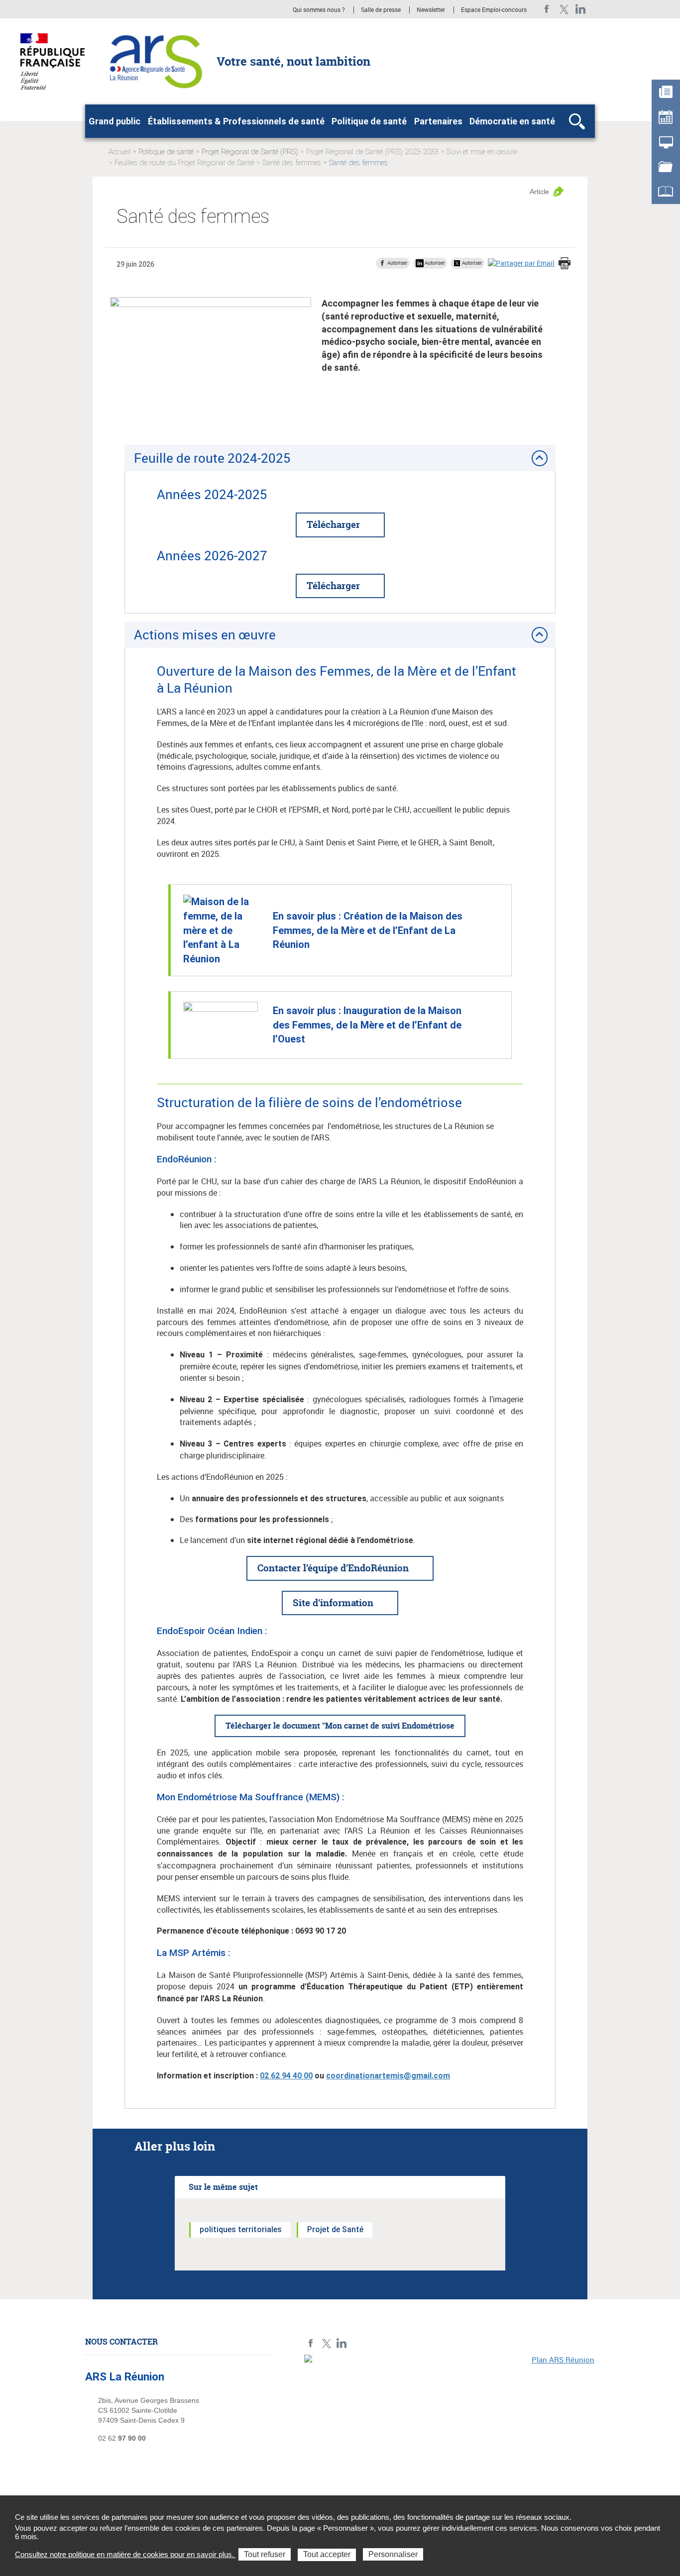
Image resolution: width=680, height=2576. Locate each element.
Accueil (119, 152)
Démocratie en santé (512, 121)
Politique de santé (369, 121)
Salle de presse (381, 10)
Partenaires (438, 121)
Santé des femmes (292, 163)
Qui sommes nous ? (319, 10)
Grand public (114, 121)
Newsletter (431, 10)
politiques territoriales (241, 2229)
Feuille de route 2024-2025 (214, 458)
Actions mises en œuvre (205, 634)
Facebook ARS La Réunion (547, 9)
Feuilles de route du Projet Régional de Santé (184, 163)
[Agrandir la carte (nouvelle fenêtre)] (450, 2423)
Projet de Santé (335, 2229)
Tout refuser (265, 2554)
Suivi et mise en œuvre (482, 152)
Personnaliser (393, 2554)
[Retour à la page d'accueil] (155, 61)
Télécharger (333, 524)
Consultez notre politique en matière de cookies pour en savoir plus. (125, 2554)
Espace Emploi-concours (494, 10)
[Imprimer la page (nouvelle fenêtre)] (565, 264)
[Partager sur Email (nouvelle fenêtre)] (521, 263)
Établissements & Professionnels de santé (236, 121)
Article (539, 192)
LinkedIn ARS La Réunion (581, 9)
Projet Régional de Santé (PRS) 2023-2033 (372, 152)
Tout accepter (327, 2554)
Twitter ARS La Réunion (564, 9)
